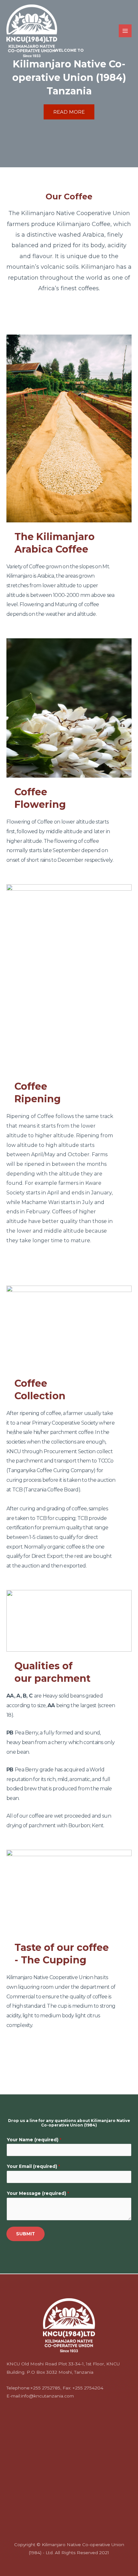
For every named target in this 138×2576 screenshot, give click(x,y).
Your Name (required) (34, 2140)
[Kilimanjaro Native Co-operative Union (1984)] (32, 31)
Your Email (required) (33, 2166)
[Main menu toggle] (125, 31)
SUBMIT (26, 2234)
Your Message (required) (38, 2193)
